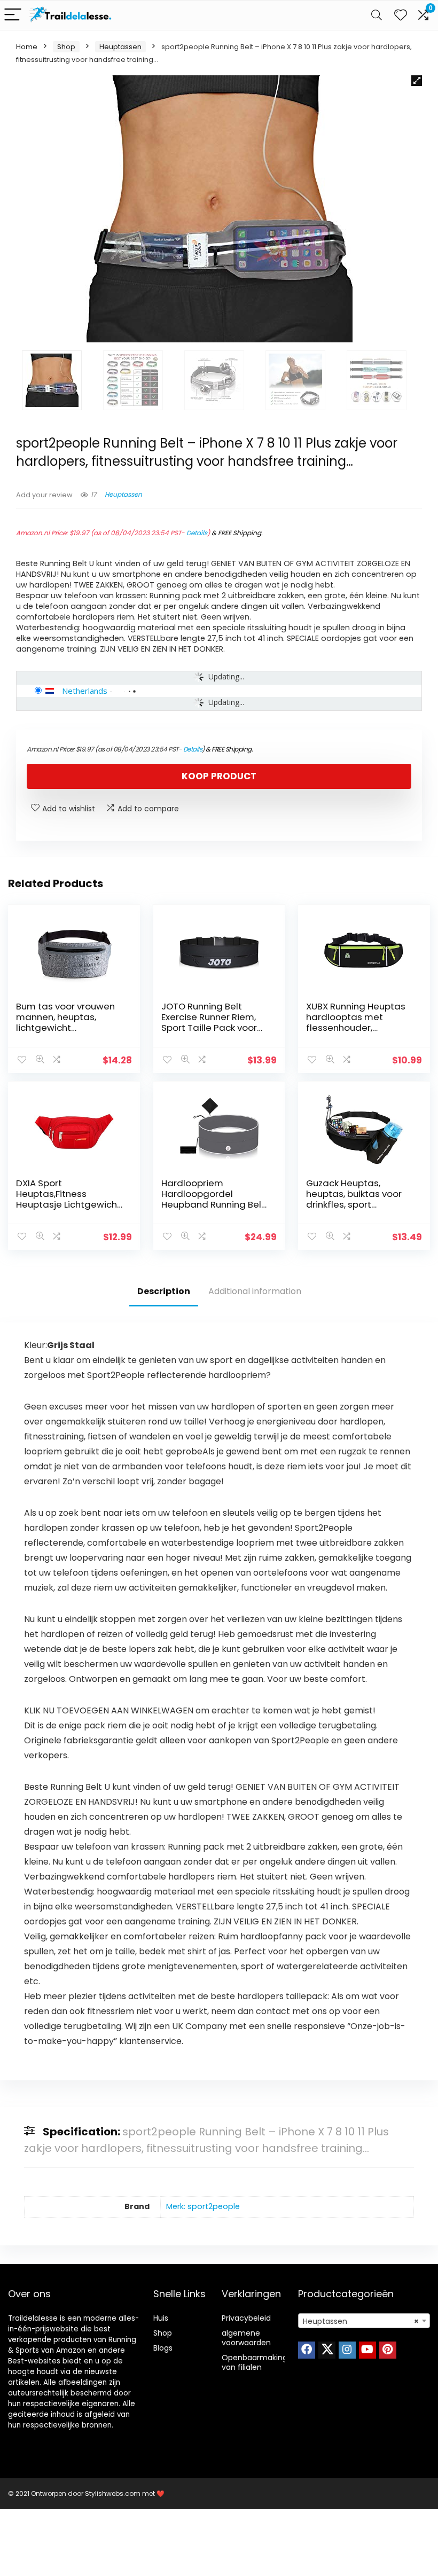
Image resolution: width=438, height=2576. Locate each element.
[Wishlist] (401, 15)
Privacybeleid (246, 2318)
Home (27, 47)
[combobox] (364, 2321)
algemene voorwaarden (246, 2338)
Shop (66, 47)
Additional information (255, 1291)
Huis (161, 2318)
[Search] (377, 15)
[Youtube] (367, 2350)
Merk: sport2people (203, 2206)
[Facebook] (307, 2350)
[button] (417, 81)
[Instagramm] (347, 2350)
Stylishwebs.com (114, 2493)
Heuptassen (120, 47)
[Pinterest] (388, 2350)
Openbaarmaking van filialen (255, 2362)
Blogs (163, 2348)
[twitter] (327, 2350)
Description (164, 1291)
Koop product (219, 776)
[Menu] (13, 15)
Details (197, 533)
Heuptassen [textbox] (361, 2321)
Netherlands (85, 691)
